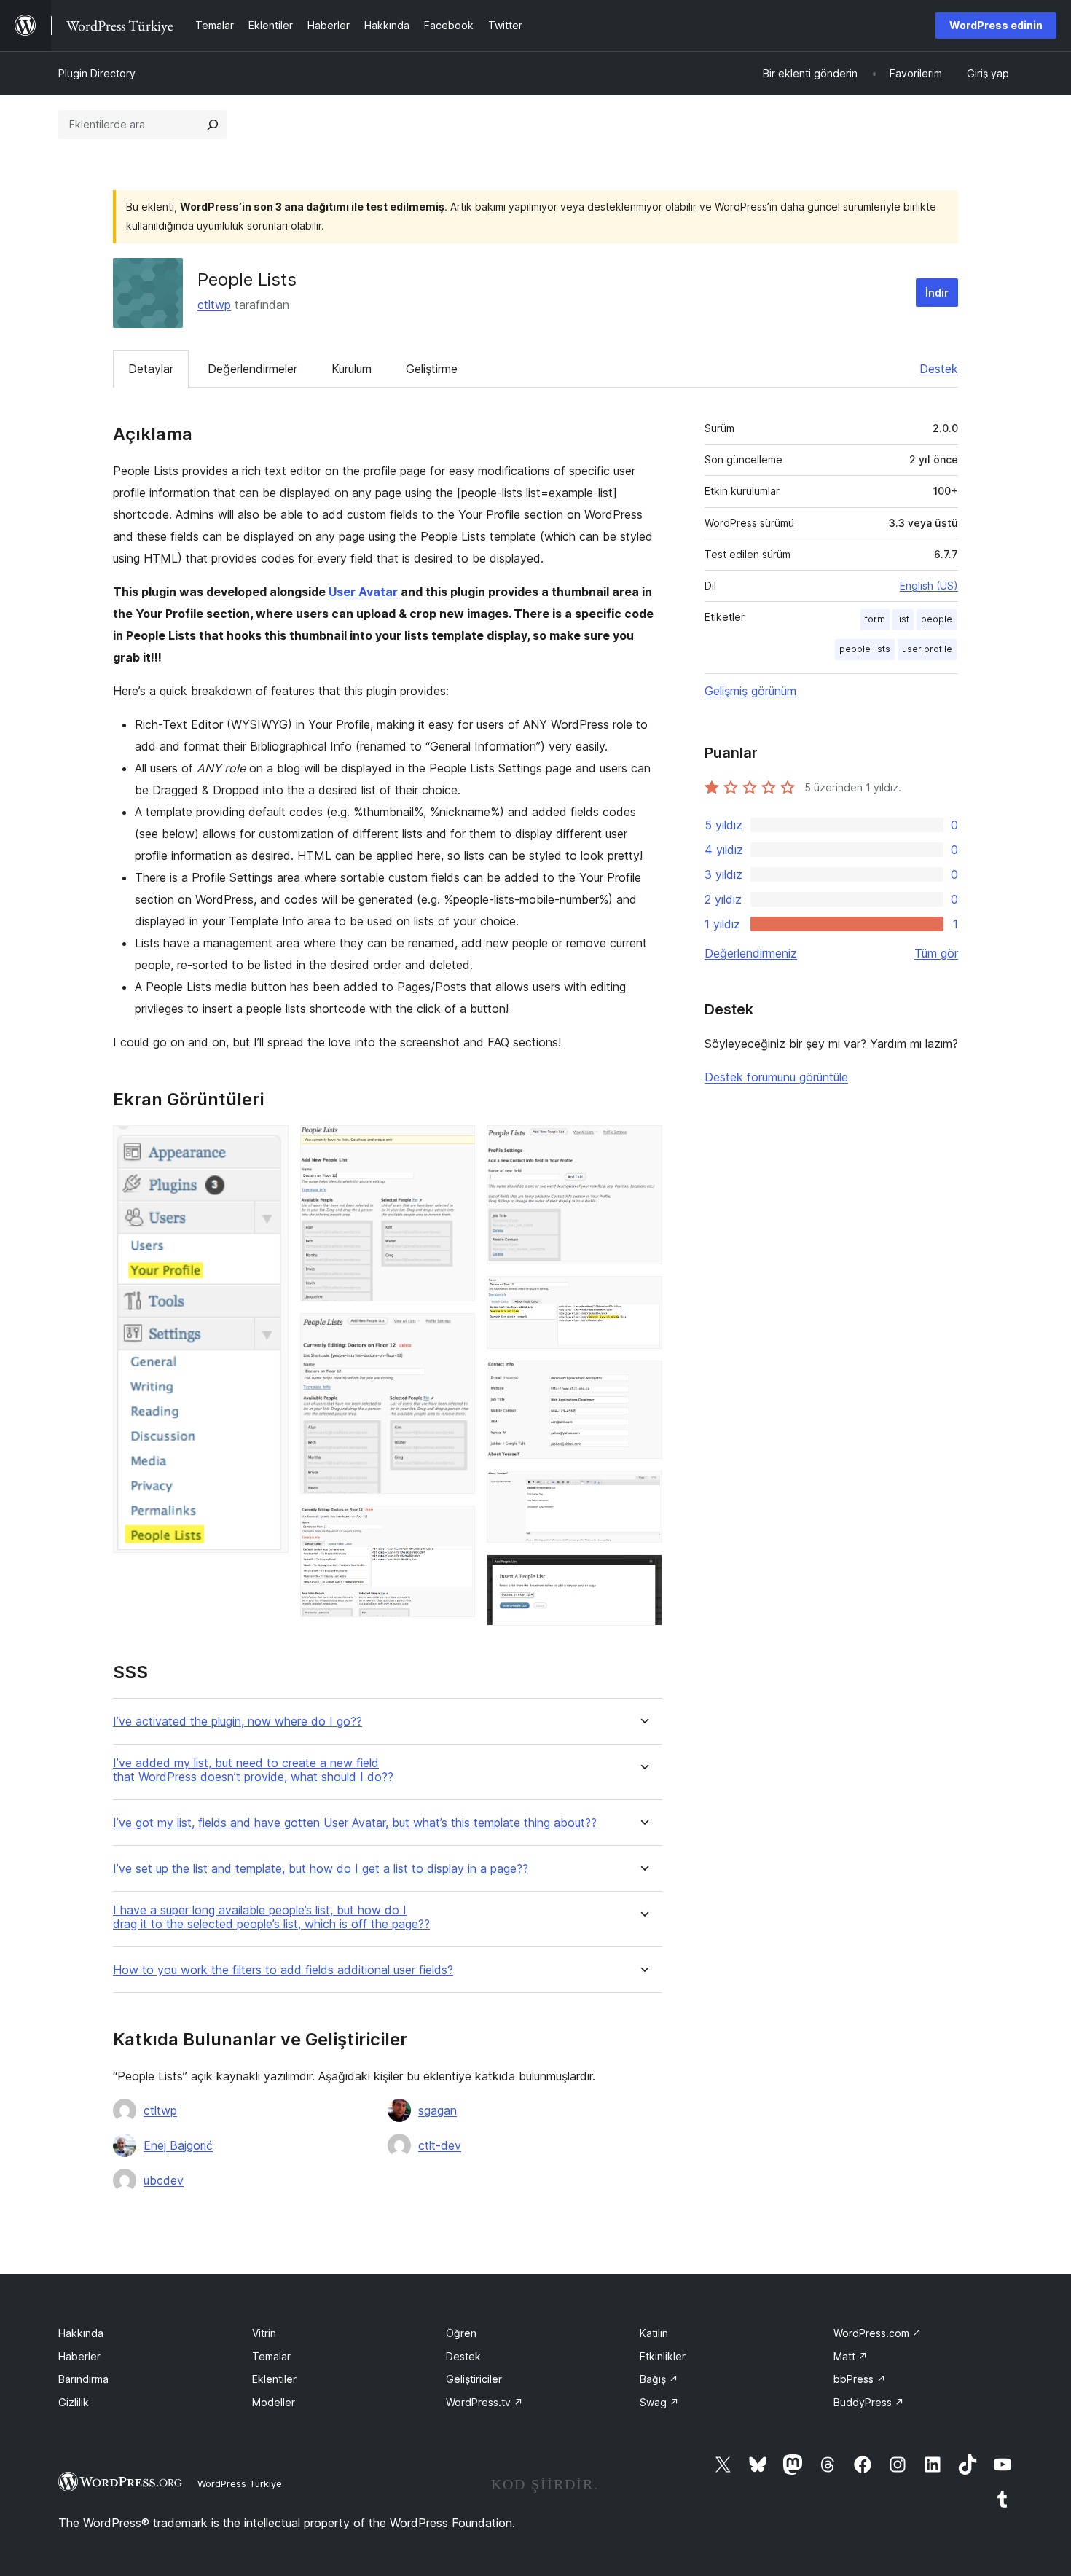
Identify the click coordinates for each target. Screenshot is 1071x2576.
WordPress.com (878, 2333)
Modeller (274, 2402)
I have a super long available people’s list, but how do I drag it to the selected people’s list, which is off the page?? (271, 1917)
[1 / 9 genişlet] (269, 1145)
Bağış (659, 2379)
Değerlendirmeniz (751, 953)
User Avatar (363, 592)
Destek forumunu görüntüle (776, 1077)
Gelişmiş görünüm (750, 691)
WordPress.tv (484, 2402)
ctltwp (214, 305)
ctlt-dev (440, 2145)
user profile (927, 649)
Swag (659, 2402)
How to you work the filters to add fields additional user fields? (283, 1970)
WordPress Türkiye (240, 2483)
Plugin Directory (97, 73)
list (903, 619)
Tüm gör (936, 953)
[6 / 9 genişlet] (643, 1296)
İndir (937, 293)
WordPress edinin (996, 25)
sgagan (438, 2110)
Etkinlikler (663, 2356)
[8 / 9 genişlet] (643, 1490)
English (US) (929, 586)
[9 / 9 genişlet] (643, 1574)
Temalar (271, 2356)
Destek (939, 369)
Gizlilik (74, 2402)
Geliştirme (432, 369)
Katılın (654, 2333)
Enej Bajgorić (178, 2145)
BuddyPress (869, 2402)
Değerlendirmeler (252, 369)
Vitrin (264, 2333)
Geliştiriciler (474, 2379)
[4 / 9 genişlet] (455, 1525)
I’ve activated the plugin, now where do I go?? (238, 1722)
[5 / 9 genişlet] (643, 1145)
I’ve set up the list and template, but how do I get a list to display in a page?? (321, 1869)
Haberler (79, 2356)
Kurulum (352, 369)
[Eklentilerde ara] (213, 125)
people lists (865, 649)
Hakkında (81, 2333)
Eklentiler (274, 2379)
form (875, 619)
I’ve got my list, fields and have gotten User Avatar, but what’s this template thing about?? (355, 1823)
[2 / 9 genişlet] (455, 1145)
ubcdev (164, 2180)
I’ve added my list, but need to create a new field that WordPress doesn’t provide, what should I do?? (253, 1770)
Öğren (461, 2333)
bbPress (860, 2379)
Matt (851, 2356)
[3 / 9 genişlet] (455, 1333)
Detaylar (151, 369)
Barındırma (83, 2379)
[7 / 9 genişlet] (643, 1380)
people (937, 619)
